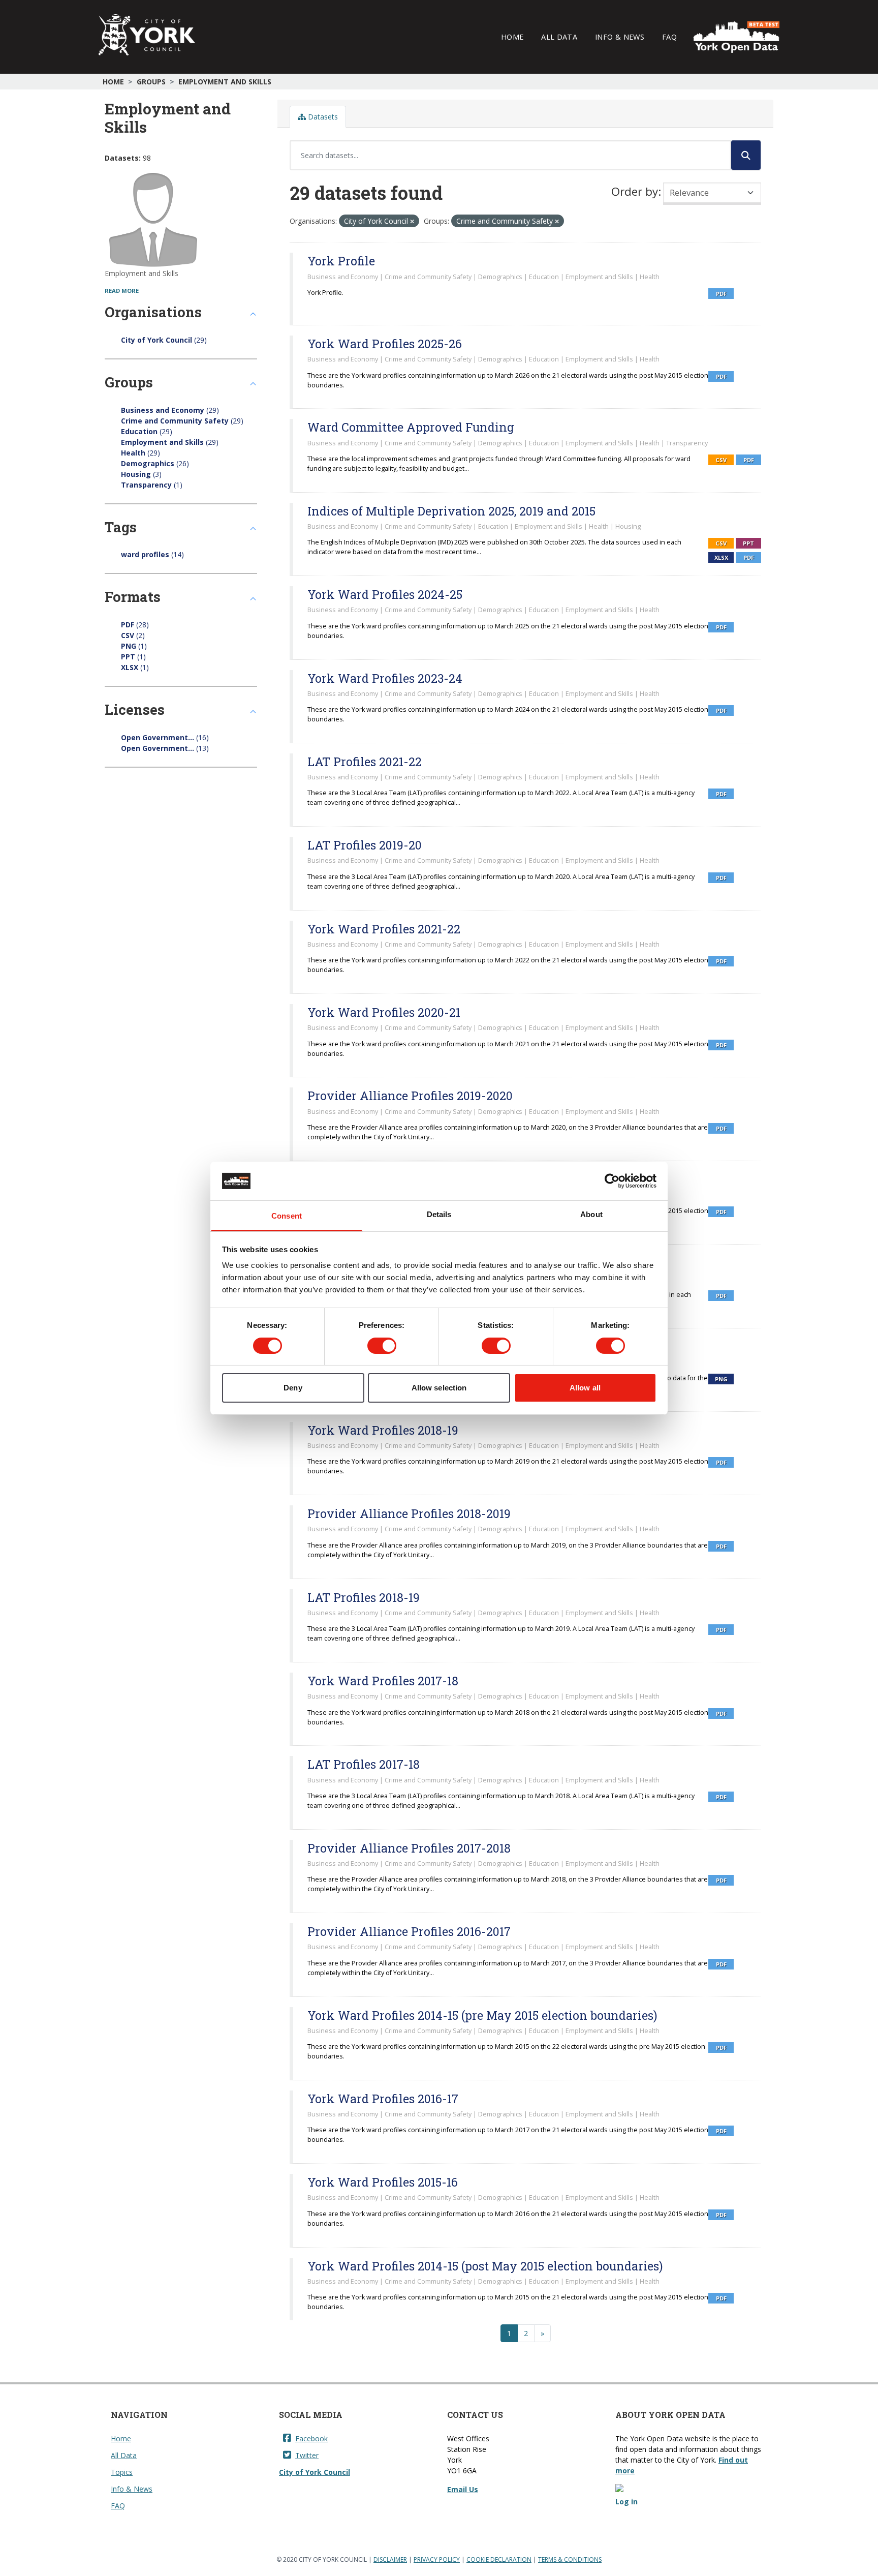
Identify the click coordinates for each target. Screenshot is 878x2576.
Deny (293, 1388)
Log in (626, 2502)
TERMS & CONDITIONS (570, 2559)
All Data (559, 37)
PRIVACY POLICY (437, 2559)
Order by (635, 191)
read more (122, 291)
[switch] (382, 1346)
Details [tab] (439, 1214)
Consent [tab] (287, 1216)
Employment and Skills (225, 82)
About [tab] (591, 1214)
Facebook (311, 2438)
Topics (122, 2472)
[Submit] (746, 155)
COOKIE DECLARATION (499, 2559)
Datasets (322, 117)
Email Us (463, 2489)
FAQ (669, 37)
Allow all (585, 1388)
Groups (151, 82)
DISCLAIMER (390, 2559)
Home (512, 37)
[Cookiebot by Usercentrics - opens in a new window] (612, 1181)
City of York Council (315, 2472)
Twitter (307, 2455)
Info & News (620, 37)
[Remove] (412, 221)
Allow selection (439, 1388)
